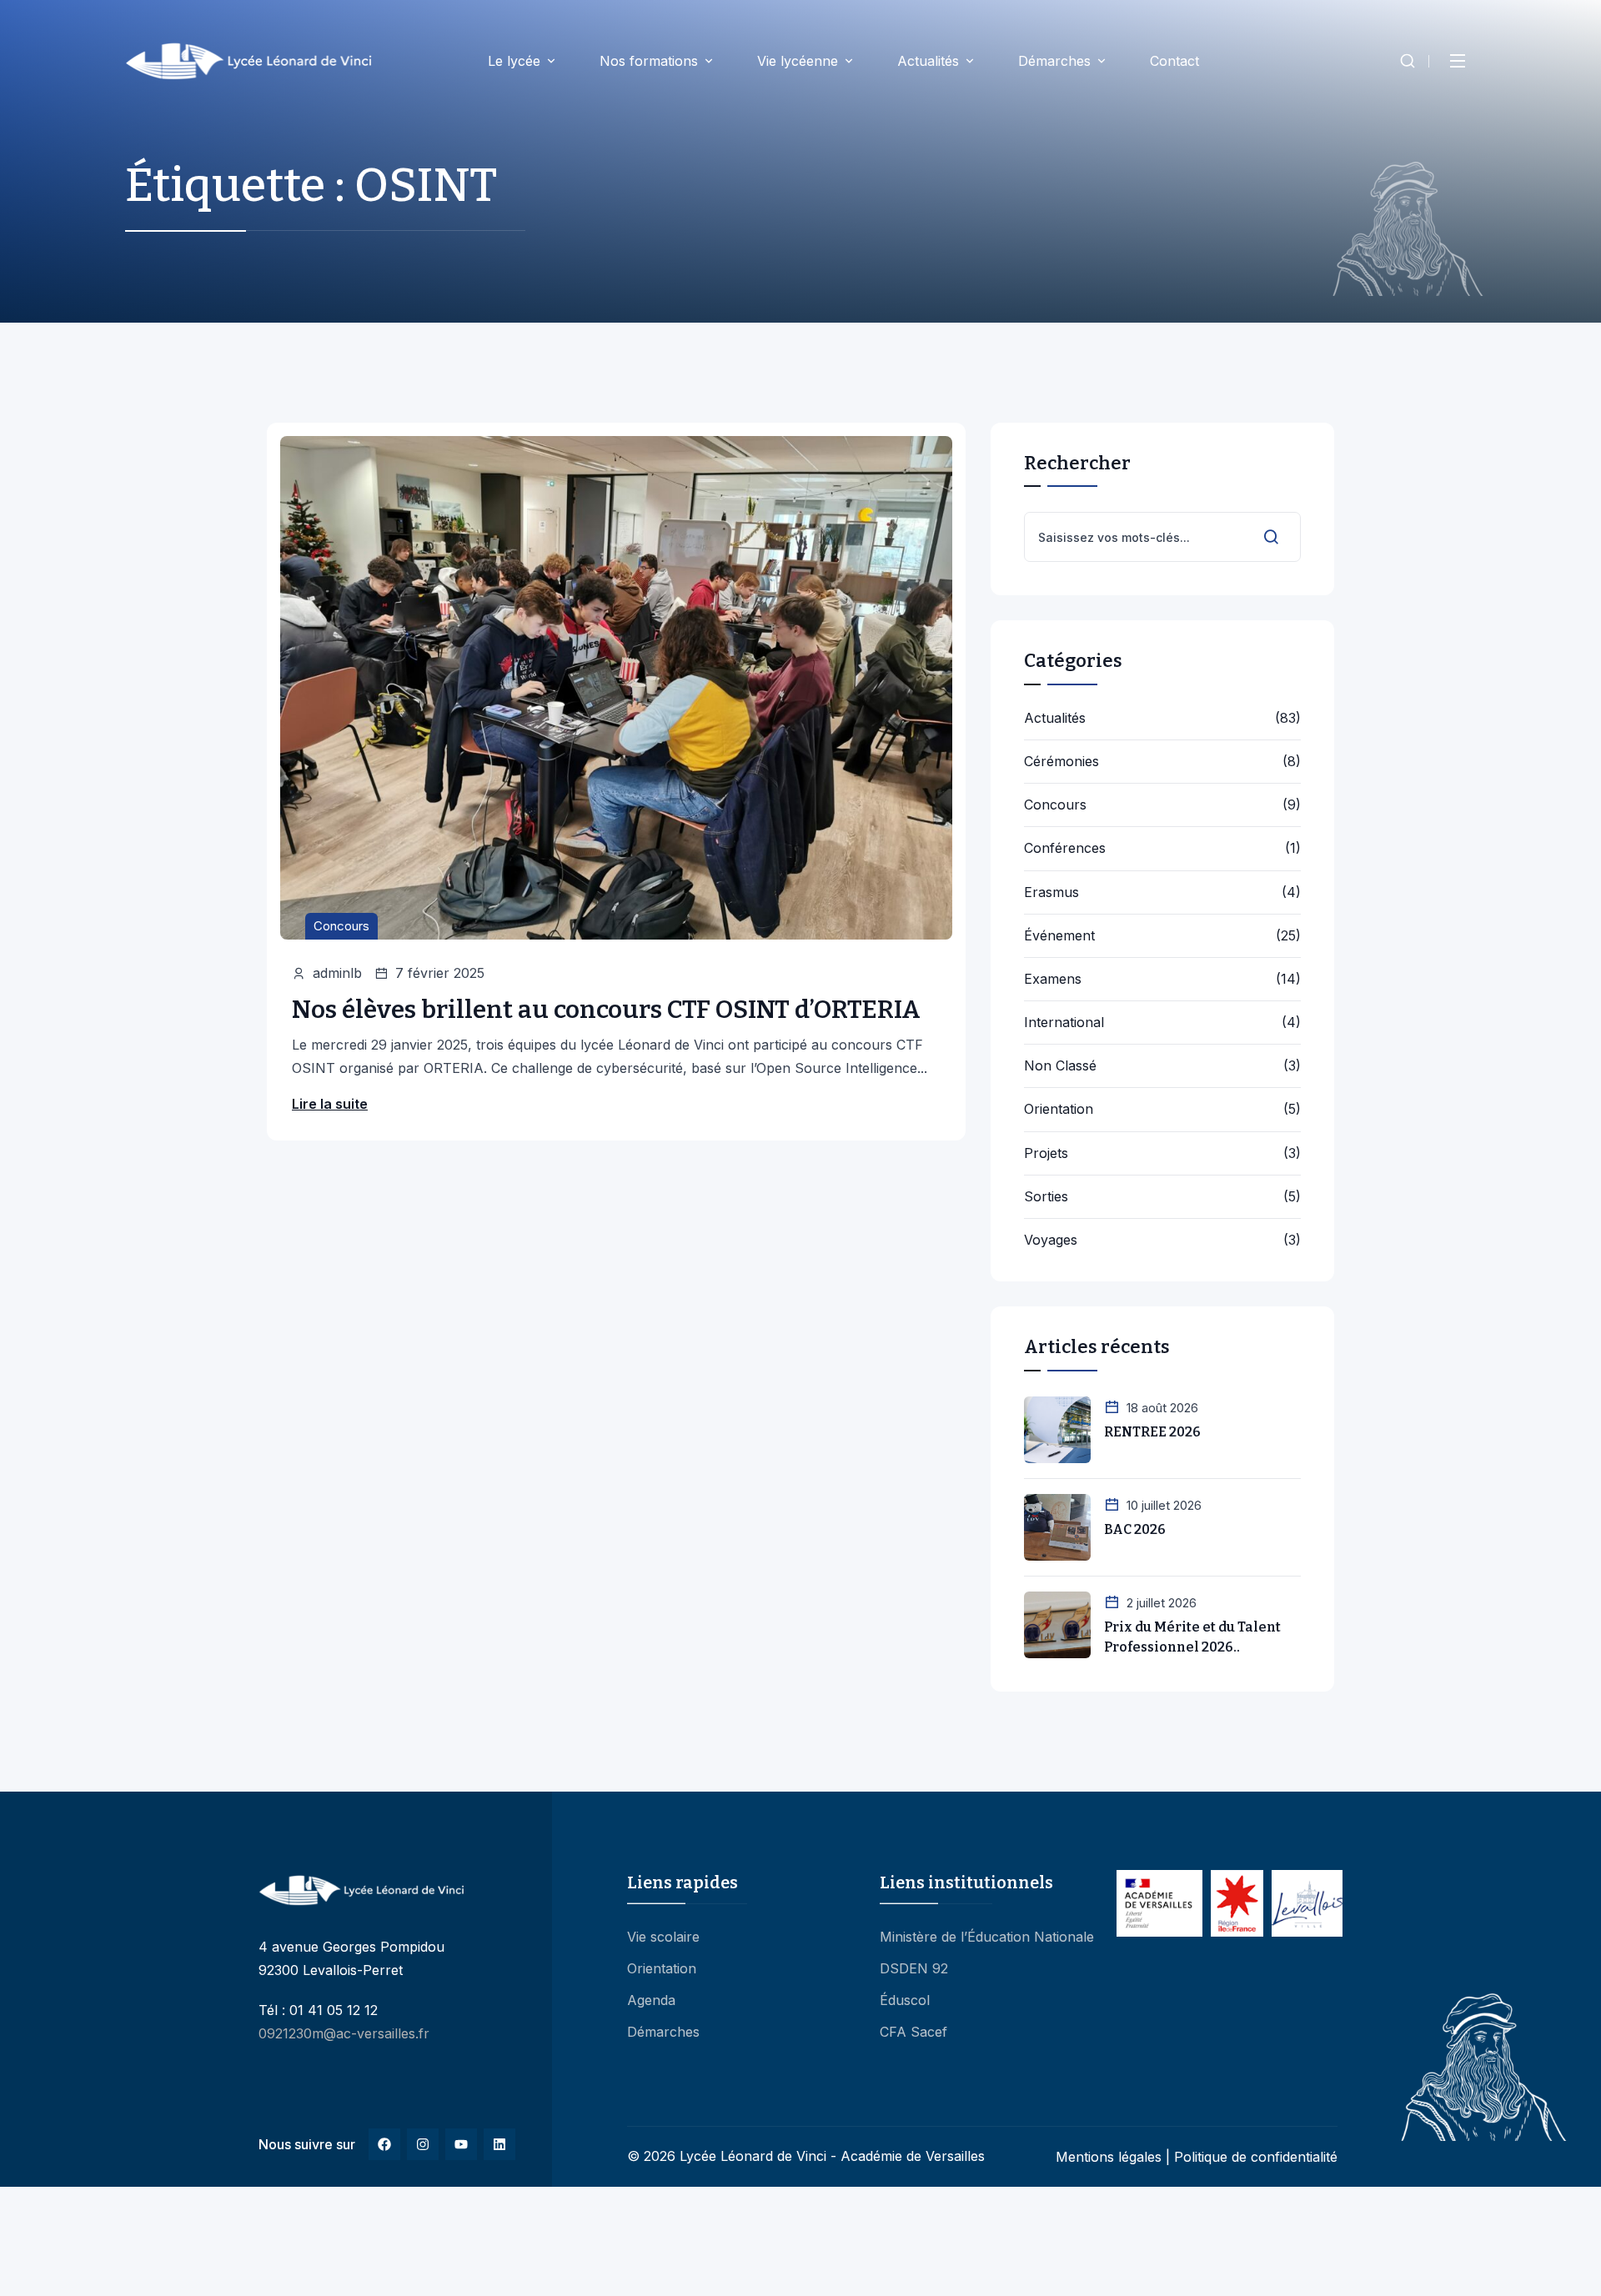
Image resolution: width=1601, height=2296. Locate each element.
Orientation (1059, 1109)
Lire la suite (330, 1104)
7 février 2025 (440, 973)
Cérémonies (1061, 762)
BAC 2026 (1135, 1529)
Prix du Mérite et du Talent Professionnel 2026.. (1192, 1637)
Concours (341, 926)
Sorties (1046, 1197)
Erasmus (1051, 892)
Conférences (1065, 848)
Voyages (1051, 1240)
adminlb (337, 973)
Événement (1059, 936)
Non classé (1060, 1066)
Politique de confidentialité (1256, 2157)
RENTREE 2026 (1152, 1432)
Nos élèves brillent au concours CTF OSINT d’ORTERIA (606, 1010)
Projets (1046, 1153)
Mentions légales (1109, 2157)
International (1064, 1023)
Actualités (1055, 718)
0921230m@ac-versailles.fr (344, 2033)
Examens (1053, 979)
